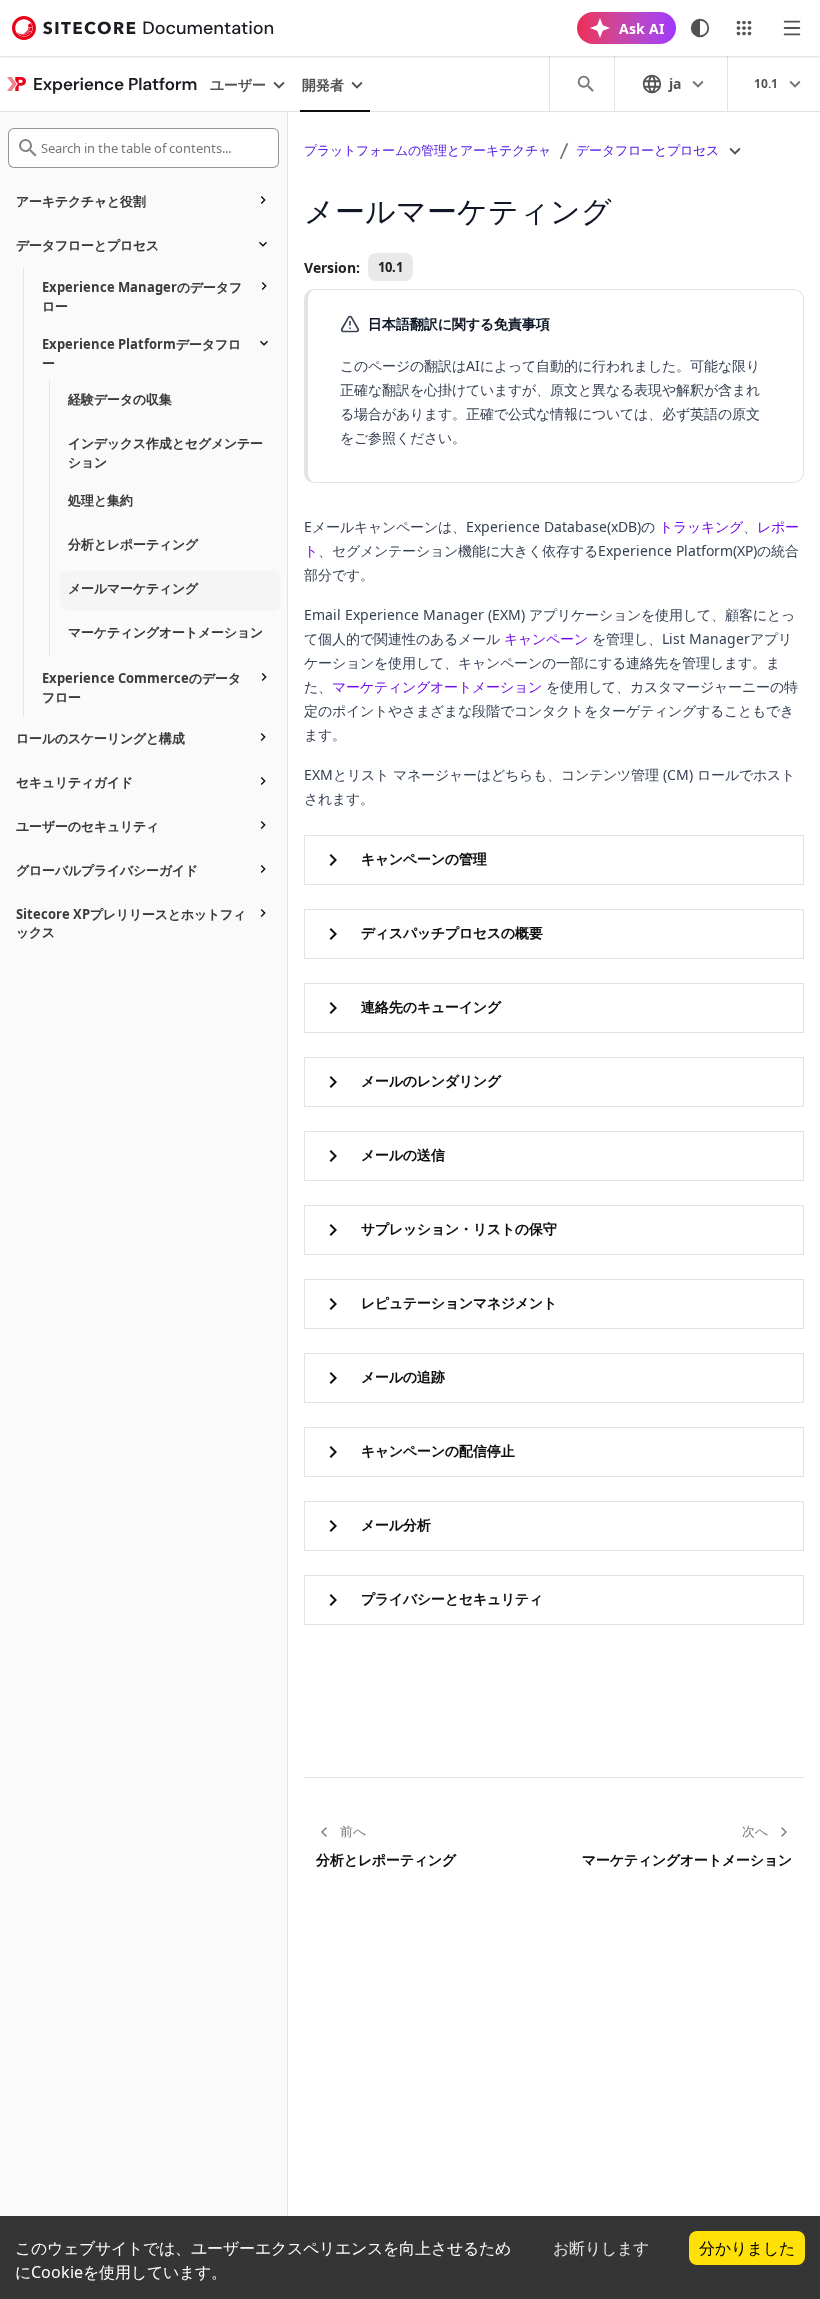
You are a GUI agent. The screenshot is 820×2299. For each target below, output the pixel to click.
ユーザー (238, 84)
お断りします (601, 2248)
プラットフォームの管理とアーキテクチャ (427, 150)
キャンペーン (546, 638)
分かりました (747, 2248)
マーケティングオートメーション (437, 686)
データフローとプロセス (647, 150)
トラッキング (701, 526)
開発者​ (323, 84)
